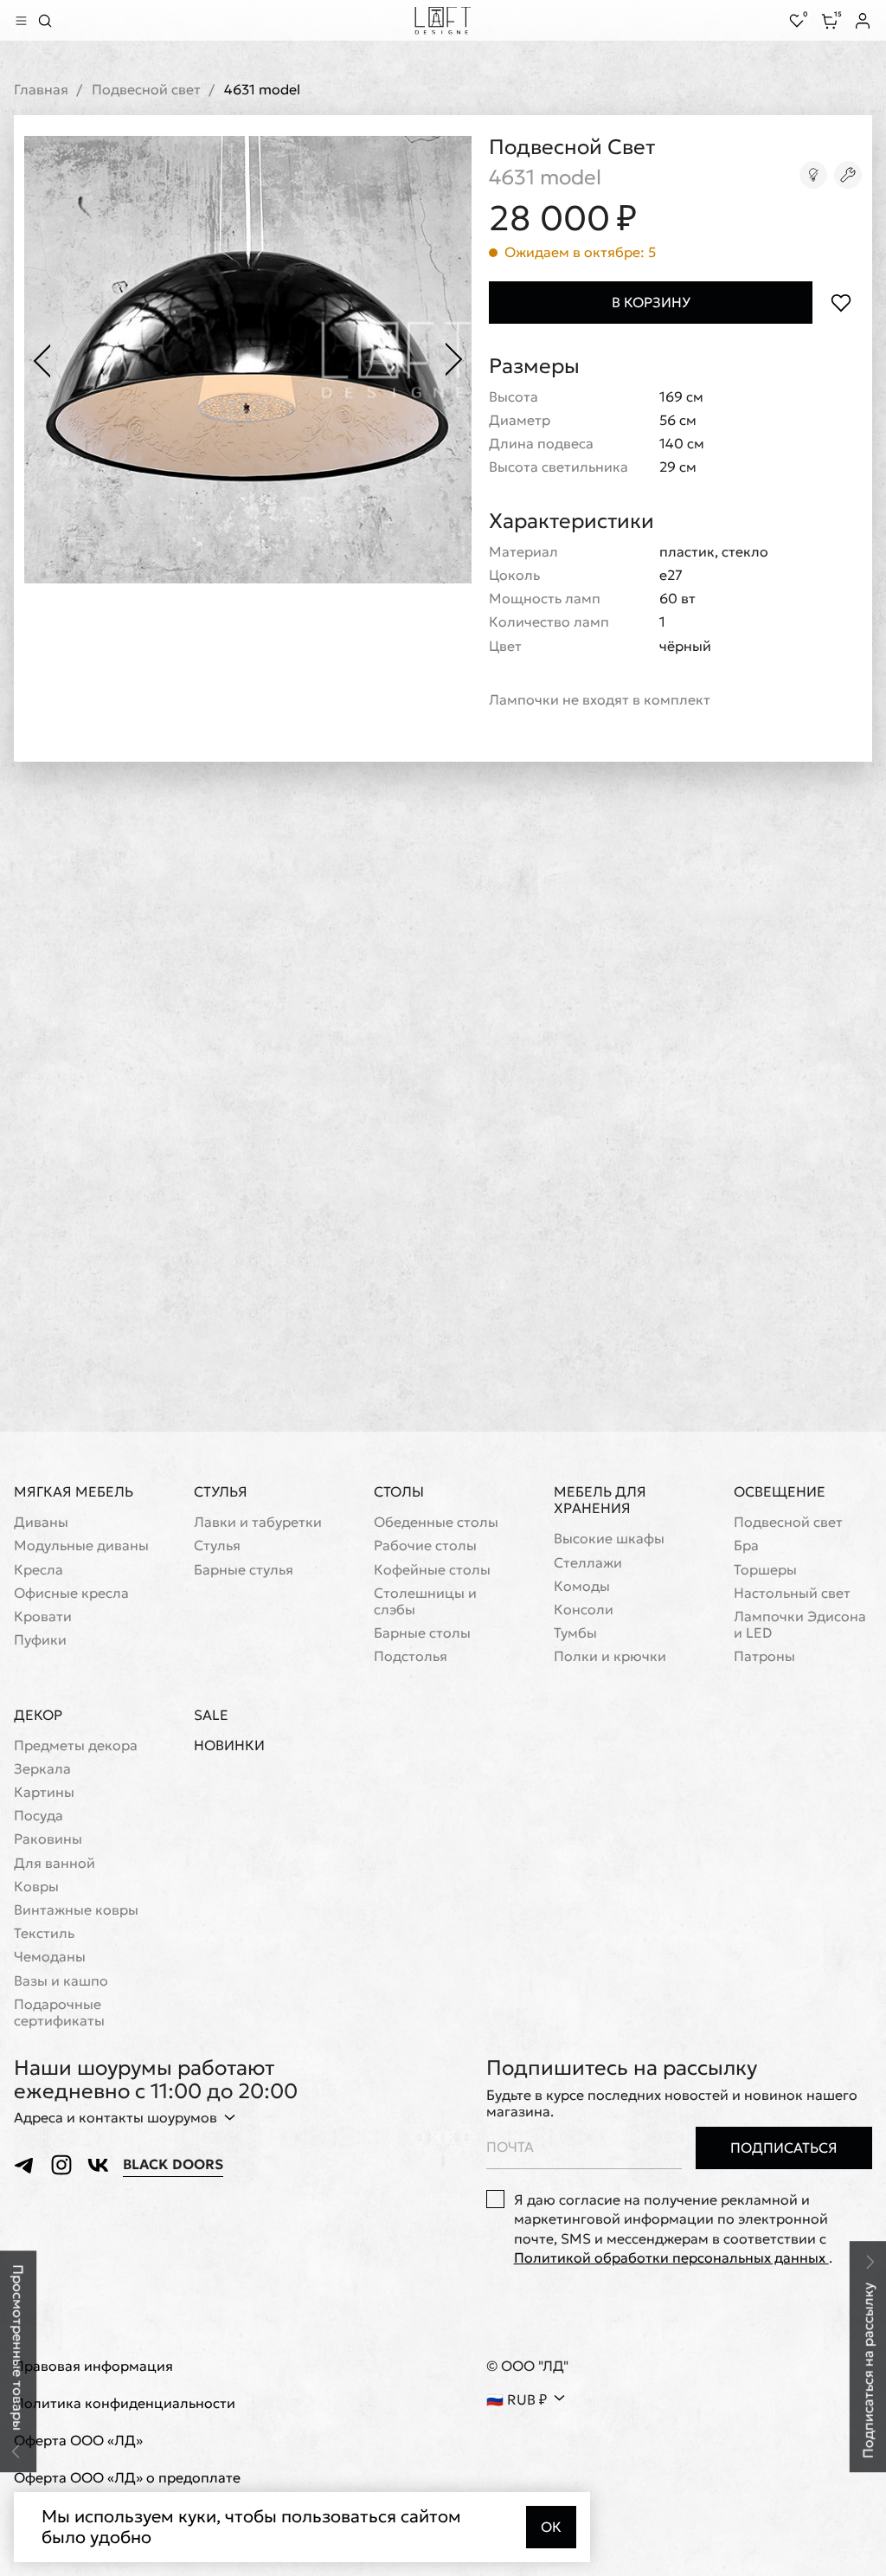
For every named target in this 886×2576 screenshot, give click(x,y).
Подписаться (784, 2148)
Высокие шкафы (609, 1539)
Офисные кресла (71, 1593)
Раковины (48, 1839)
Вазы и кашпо (61, 1981)
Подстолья (411, 1656)
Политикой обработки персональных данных (671, 2257)
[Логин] (863, 21)
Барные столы (422, 1633)
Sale (211, 1715)
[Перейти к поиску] (45, 21)
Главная (41, 90)
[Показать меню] (21, 21)
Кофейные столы (432, 1570)
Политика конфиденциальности (125, 2403)
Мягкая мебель (74, 1491)
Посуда (39, 1816)
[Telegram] (25, 2165)
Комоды (582, 1586)
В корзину (651, 302)
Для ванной (55, 1863)
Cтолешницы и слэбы (425, 1601)
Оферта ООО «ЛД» (78, 2441)
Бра (746, 1546)
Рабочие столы (425, 1546)
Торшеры (765, 1570)
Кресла (39, 1570)
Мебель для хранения (600, 1500)
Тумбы (575, 1633)
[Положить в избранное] (841, 303)
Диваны (41, 1522)
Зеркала (42, 1769)
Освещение (780, 1491)
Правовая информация (93, 2366)
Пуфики (40, 1640)
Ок (551, 2527)
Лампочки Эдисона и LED (800, 1625)
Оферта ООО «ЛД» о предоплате (127, 2478)
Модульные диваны (81, 1546)
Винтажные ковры (76, 1910)
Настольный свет (792, 1593)
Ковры (36, 1887)
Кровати (43, 1616)
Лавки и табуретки (258, 1522)
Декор (38, 1715)
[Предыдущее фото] (42, 360)
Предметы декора (76, 1745)
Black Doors (173, 2164)
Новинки (229, 1745)
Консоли (584, 1610)
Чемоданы (50, 1957)
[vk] (98, 2165)
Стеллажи (588, 1563)
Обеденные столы (436, 1522)
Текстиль (44, 1933)
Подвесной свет (146, 90)
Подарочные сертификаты (59, 2012)
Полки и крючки (610, 1656)
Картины (44, 1792)
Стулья (221, 1491)
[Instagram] (61, 2165)
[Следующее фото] (454, 360)
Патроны (764, 1656)
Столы (399, 1491)
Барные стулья (244, 1570)
